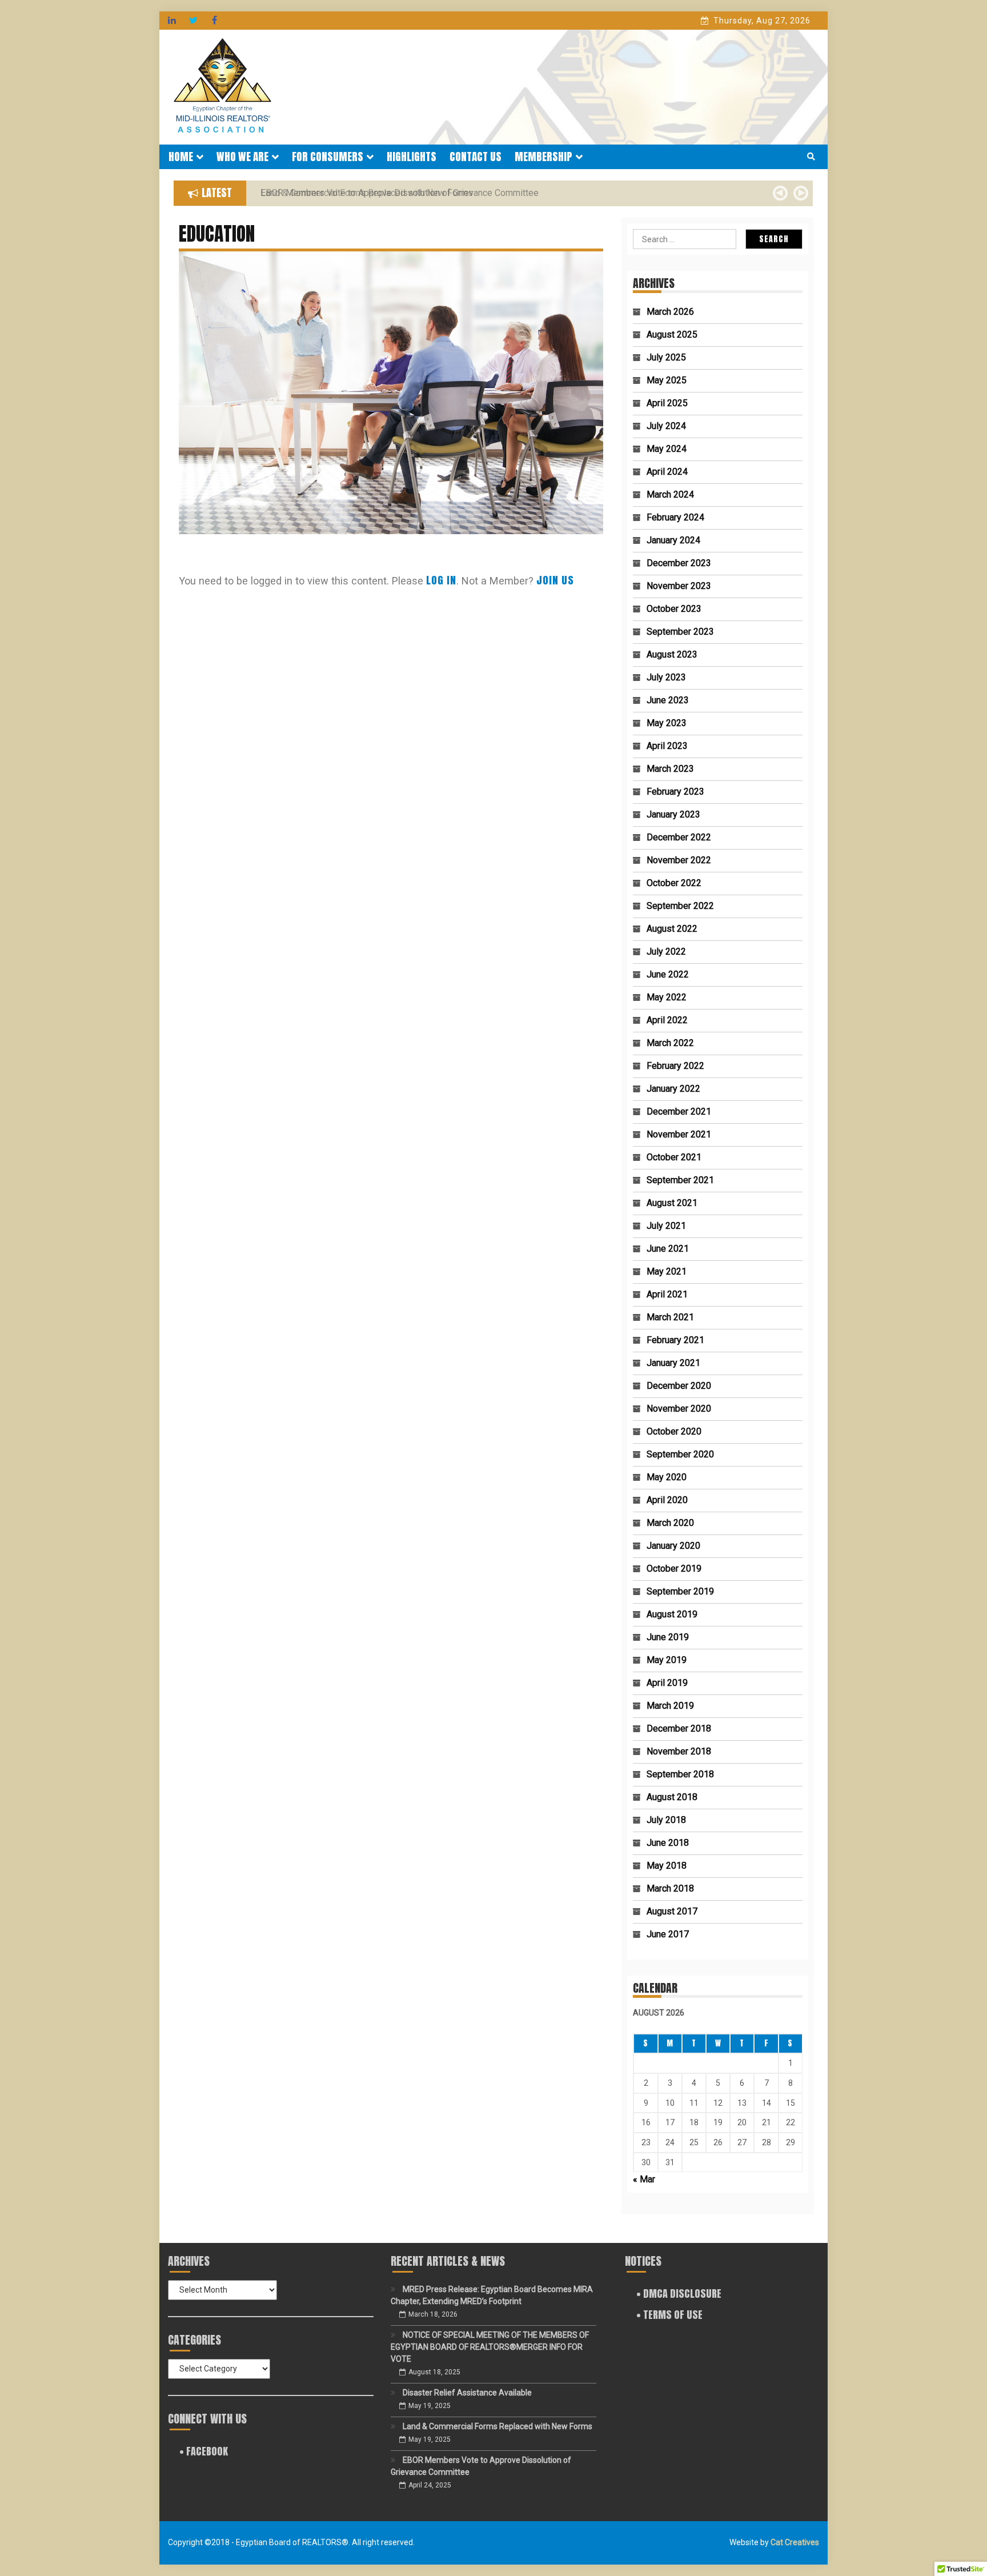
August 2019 (672, 1614)
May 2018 (667, 1866)
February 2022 (675, 1066)
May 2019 (667, 1660)
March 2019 (670, 1706)
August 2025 (672, 334)
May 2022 (667, 997)
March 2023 (670, 769)
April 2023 (667, 746)
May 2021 (667, 1271)
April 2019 (667, 1683)
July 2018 (666, 1820)
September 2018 (680, 1774)
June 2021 (668, 1249)
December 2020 (679, 1386)
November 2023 (679, 586)
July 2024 (666, 426)
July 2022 (666, 952)
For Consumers (328, 157)
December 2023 (679, 563)
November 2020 (679, 1409)
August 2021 (672, 1203)
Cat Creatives (795, 2542)
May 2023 (667, 723)
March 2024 (670, 494)
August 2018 (672, 1797)
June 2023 (668, 700)
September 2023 (680, 632)
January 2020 (673, 1546)
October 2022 (674, 883)
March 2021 (670, 1317)
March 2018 (670, 1888)
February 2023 (675, 792)
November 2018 (679, 1751)
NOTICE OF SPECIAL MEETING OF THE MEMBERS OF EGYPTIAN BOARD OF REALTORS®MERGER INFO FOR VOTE (490, 2347)
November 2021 (679, 1134)
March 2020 (670, 1523)
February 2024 (675, 517)
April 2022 (667, 1020)
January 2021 (673, 1363)
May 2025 (667, 380)
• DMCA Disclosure (679, 2293)
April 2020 (667, 1500)
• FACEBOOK (204, 2451)
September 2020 (680, 1454)
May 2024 (667, 449)
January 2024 (673, 540)
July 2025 (666, 357)
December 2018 (679, 1728)
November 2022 (679, 860)
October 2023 (674, 609)
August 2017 (672, 1911)
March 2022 (670, 1043)
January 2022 (673, 1089)
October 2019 (674, 1569)
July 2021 (666, 1226)
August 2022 (672, 929)
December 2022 (679, 837)
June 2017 (668, 1934)
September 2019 (680, 1591)
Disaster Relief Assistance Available (467, 2393)
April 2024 (667, 472)
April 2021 (667, 1294)
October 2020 (674, 1431)
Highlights (412, 157)
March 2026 (670, 312)
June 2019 (668, 1637)
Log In (441, 580)
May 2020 (667, 1477)
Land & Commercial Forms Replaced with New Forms (497, 2426)
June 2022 (668, 974)
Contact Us (476, 157)
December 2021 (679, 1111)
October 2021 (674, 1157)
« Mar (644, 2179)
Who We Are (242, 157)
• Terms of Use (669, 2315)
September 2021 (680, 1180)
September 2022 (680, 906)
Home (181, 157)
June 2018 (668, 1843)
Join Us (555, 580)
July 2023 (666, 677)
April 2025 (667, 403)
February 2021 (675, 1340)
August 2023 (672, 654)
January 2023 (673, 814)
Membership (543, 157)
